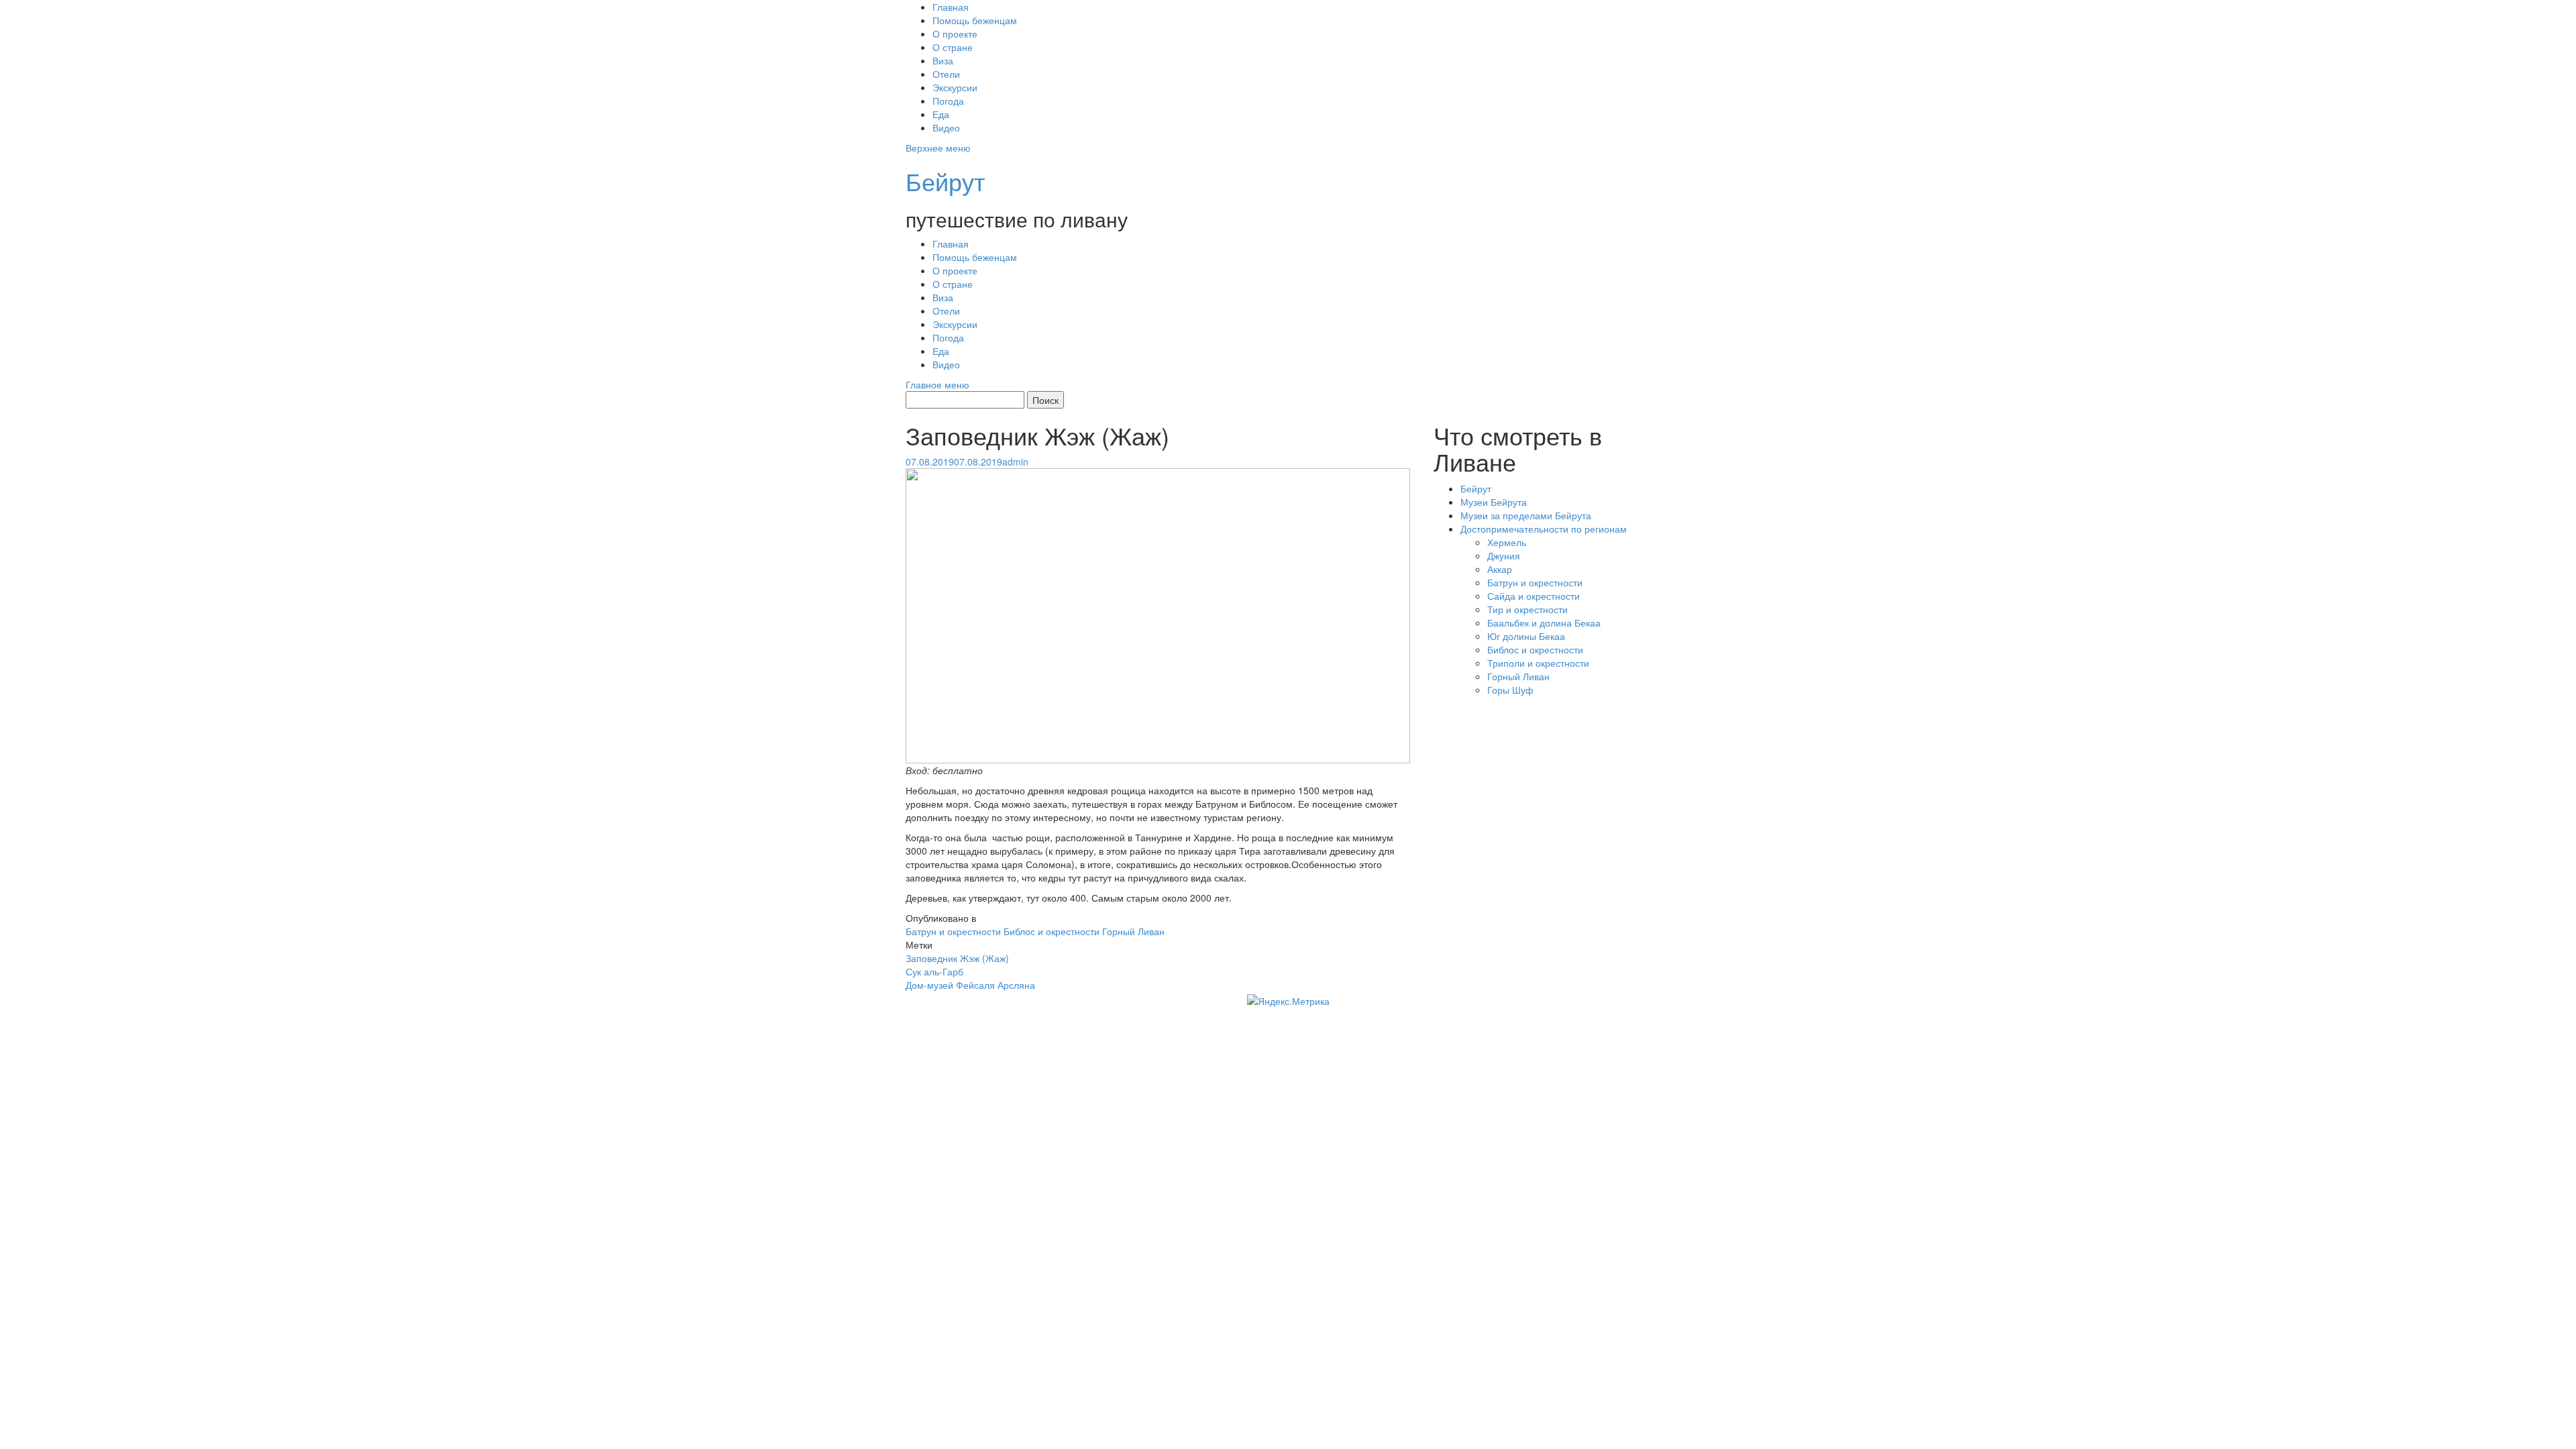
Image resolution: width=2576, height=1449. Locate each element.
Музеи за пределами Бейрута (1526, 515)
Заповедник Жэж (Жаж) (957, 958)
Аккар (1500, 569)
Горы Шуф (1510, 690)
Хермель (1507, 542)
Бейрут (945, 181)
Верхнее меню (938, 148)
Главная (951, 7)
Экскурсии (955, 87)
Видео (946, 127)
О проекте (955, 34)
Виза (943, 60)
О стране (953, 47)
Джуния (1504, 555)
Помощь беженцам (975, 20)
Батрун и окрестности (953, 931)
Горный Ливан (1133, 931)
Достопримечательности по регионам (1544, 529)
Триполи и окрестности (1538, 663)
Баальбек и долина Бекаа (1544, 623)
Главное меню (937, 384)
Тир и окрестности (1527, 609)
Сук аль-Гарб (934, 971)
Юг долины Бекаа (1526, 636)
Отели (946, 74)
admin (1015, 462)
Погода (948, 101)
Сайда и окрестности (1534, 596)
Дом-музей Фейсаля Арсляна (970, 985)
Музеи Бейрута (1494, 502)
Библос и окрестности (1052, 931)
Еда (941, 114)
